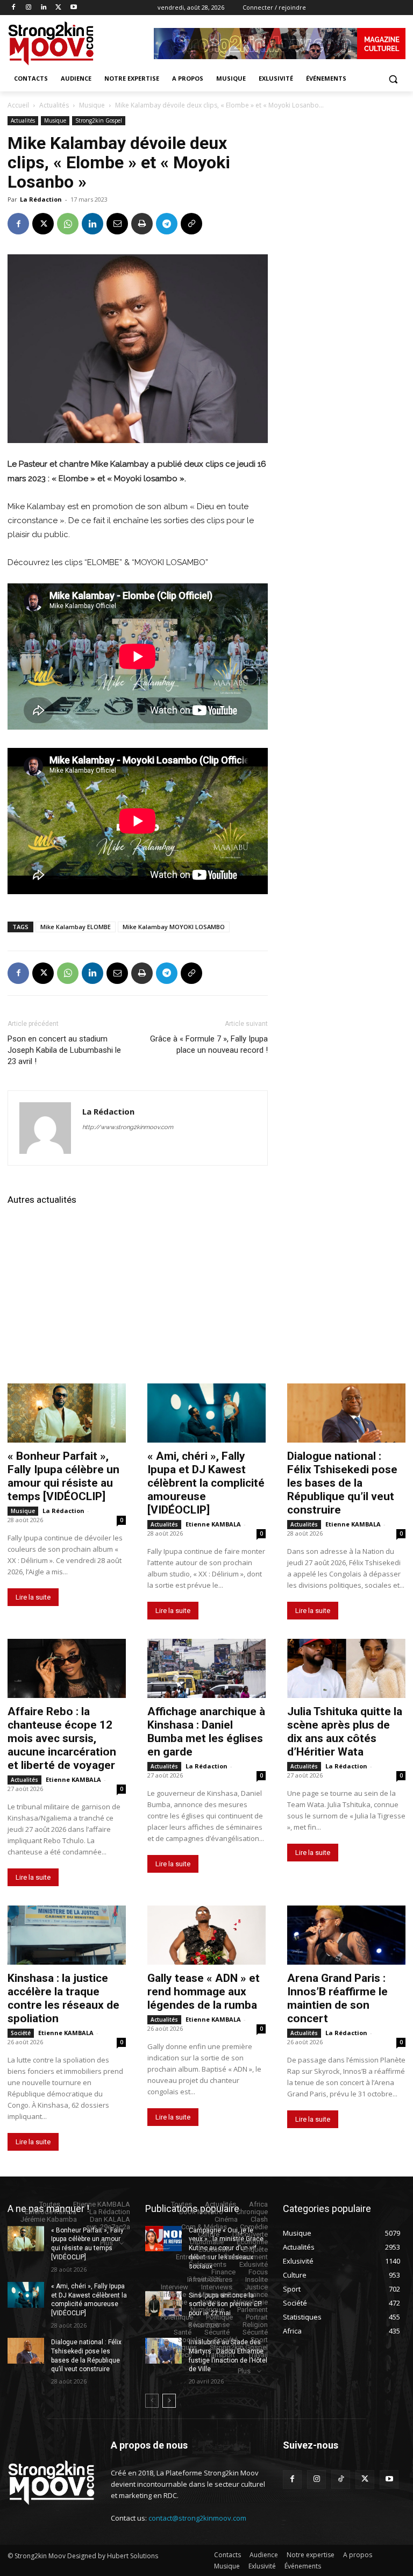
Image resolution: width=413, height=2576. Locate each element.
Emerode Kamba (51, 2212)
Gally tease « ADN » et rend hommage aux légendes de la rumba (204, 1992)
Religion (255, 2325)
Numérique (207, 2310)
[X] (58, 8)
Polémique (177, 2317)
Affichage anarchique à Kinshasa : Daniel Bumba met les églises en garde (206, 1732)
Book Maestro (201, 2212)
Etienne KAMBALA (213, 1524)
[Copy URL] (191, 224)
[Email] (117, 224)
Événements (208, 2264)
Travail (258, 2355)
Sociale (190, 2340)
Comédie (254, 2227)
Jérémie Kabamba (49, 2219)
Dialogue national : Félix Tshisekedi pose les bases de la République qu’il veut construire (342, 1483)
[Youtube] (73, 8)
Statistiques (178, 2347)
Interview (175, 2287)
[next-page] (169, 2401)
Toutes (50, 2204)
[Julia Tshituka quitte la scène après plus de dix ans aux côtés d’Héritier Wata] (346, 1668)
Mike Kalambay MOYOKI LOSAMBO (174, 927)
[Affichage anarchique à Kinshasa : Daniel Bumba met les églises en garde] (206, 1668)
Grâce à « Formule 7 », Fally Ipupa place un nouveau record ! (209, 1044)
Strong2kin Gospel (99, 120)
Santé (183, 2332)
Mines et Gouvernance (233, 2295)
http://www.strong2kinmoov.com (128, 1127)
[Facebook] (14, 8)
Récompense (209, 2325)
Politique (219, 2317)
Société (21, 2033)
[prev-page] (152, 2401)
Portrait (257, 2317)
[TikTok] (341, 2479)
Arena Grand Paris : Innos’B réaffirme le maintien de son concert (337, 1998)
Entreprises (193, 2257)
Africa (258, 2204)
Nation (210, 2302)
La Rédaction (41, 199)
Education (214, 2249)
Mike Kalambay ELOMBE (76, 927)
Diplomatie (207, 2242)
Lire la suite (33, 1597)
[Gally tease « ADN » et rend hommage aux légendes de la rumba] (206, 1935)
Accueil (18, 105)
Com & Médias (204, 2227)
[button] (393, 79)
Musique (92, 105)
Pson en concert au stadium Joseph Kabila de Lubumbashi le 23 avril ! (64, 1050)
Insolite (257, 2279)
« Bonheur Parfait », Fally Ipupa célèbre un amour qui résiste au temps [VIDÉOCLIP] (63, 1476)
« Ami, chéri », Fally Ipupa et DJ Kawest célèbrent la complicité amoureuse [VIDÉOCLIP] (206, 1483)
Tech (185, 2355)
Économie (252, 2242)
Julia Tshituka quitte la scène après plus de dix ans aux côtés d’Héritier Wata (345, 1732)
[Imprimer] (142, 224)
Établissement (246, 2257)
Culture (209, 2234)
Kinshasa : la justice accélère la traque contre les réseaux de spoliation (63, 1998)
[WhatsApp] (68, 224)
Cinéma (226, 2219)
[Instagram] (29, 8)
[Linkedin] (44, 8)
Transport (220, 2355)
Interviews (217, 2287)
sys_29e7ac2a (108, 2227)
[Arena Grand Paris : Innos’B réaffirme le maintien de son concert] (346, 1935)
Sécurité (217, 2332)
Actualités (54, 105)
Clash (259, 2219)
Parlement (252, 2310)
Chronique (252, 2212)
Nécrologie (251, 2302)
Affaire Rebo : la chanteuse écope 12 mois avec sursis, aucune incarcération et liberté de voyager (62, 1738)
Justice (257, 2287)
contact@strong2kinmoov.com (197, 2518)
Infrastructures (210, 2279)
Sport (259, 2340)
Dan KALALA (110, 2219)
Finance (223, 2272)
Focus (258, 2272)
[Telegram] (167, 224)
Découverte (250, 2234)
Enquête (255, 2249)
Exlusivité (254, 2264)
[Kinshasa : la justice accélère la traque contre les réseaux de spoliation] (67, 1935)
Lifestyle (173, 2295)
